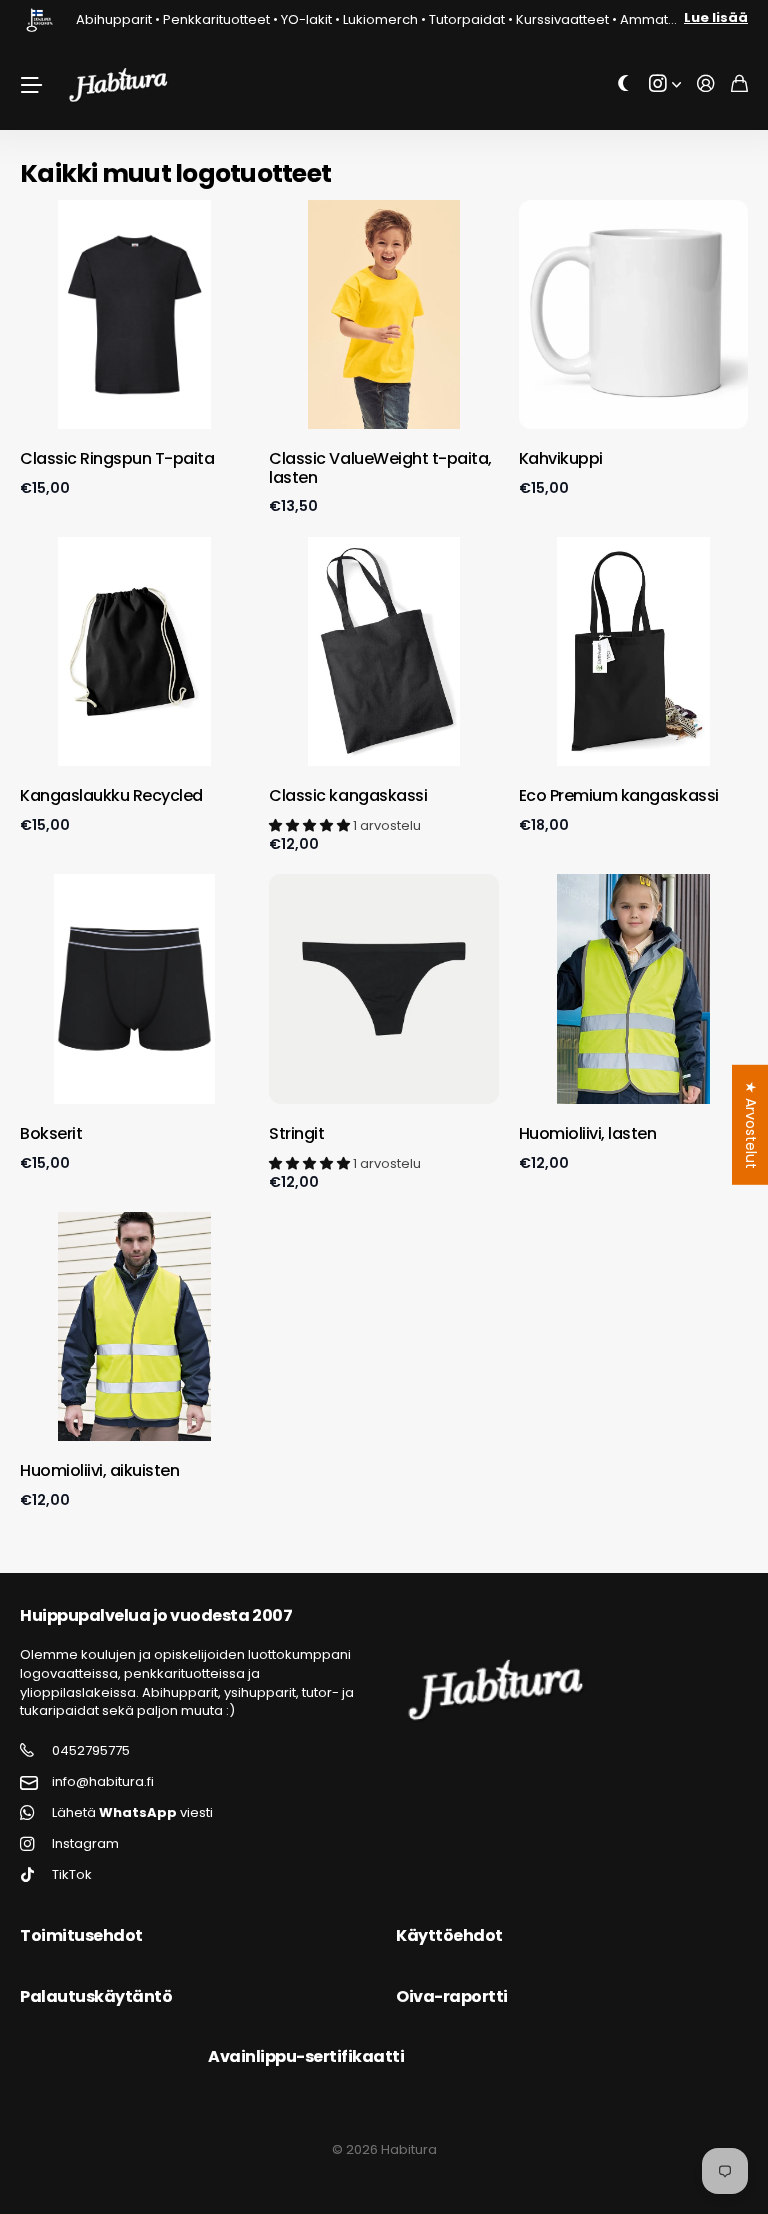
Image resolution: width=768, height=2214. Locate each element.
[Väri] (624, 84)
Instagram (85, 1844)
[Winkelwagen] (739, 84)
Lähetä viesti (132, 1813)
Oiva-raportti (452, 1996)
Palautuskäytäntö (96, 1996)
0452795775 (91, 1751)
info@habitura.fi (103, 1782)
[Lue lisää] (665, 84)
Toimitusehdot (81, 1935)
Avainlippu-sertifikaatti (306, 2056)
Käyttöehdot (449, 1935)
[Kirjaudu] (706, 84)
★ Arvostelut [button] (751, 1125)
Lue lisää (716, 17)
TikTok (72, 1875)
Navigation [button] (31, 85)
